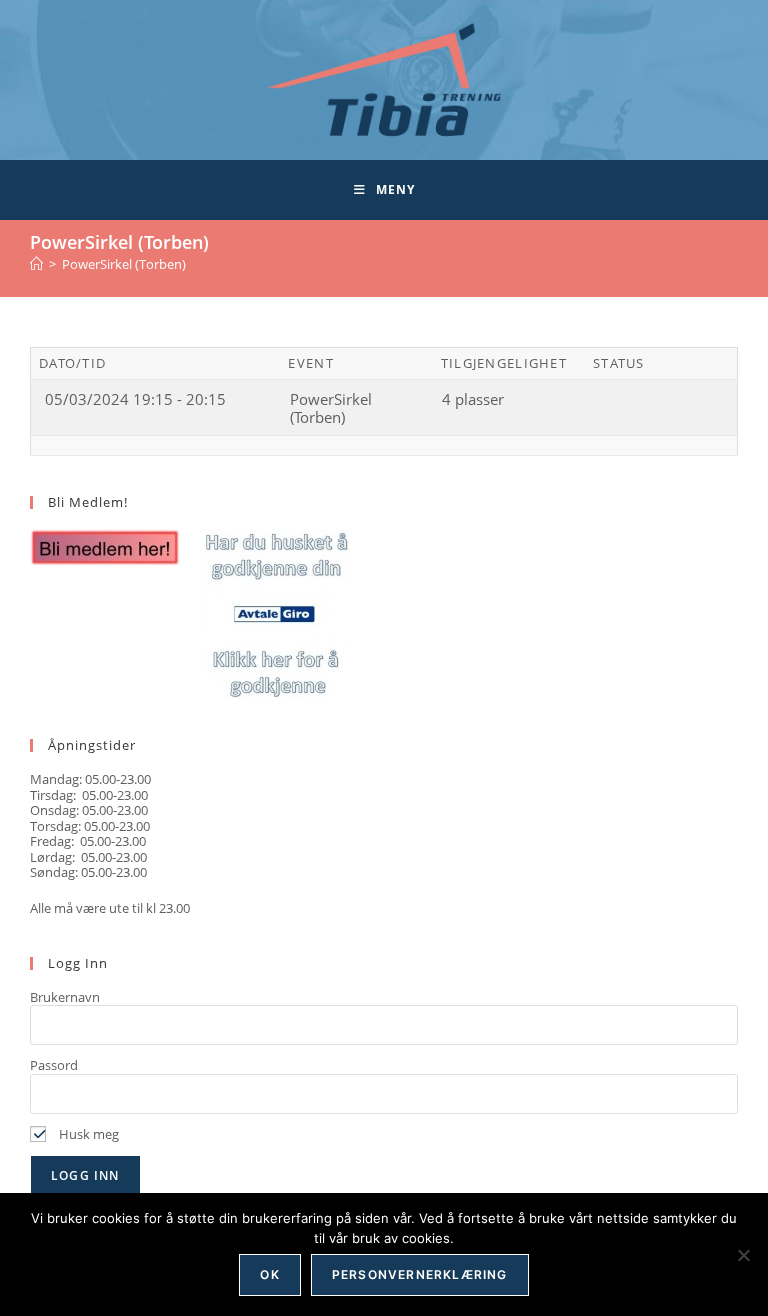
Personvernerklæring (420, 1274)
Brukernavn (65, 997)
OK (269, 1274)
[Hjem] (36, 264)
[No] (743, 1255)
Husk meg (87, 1134)
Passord (54, 1065)
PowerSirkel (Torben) (124, 264)
